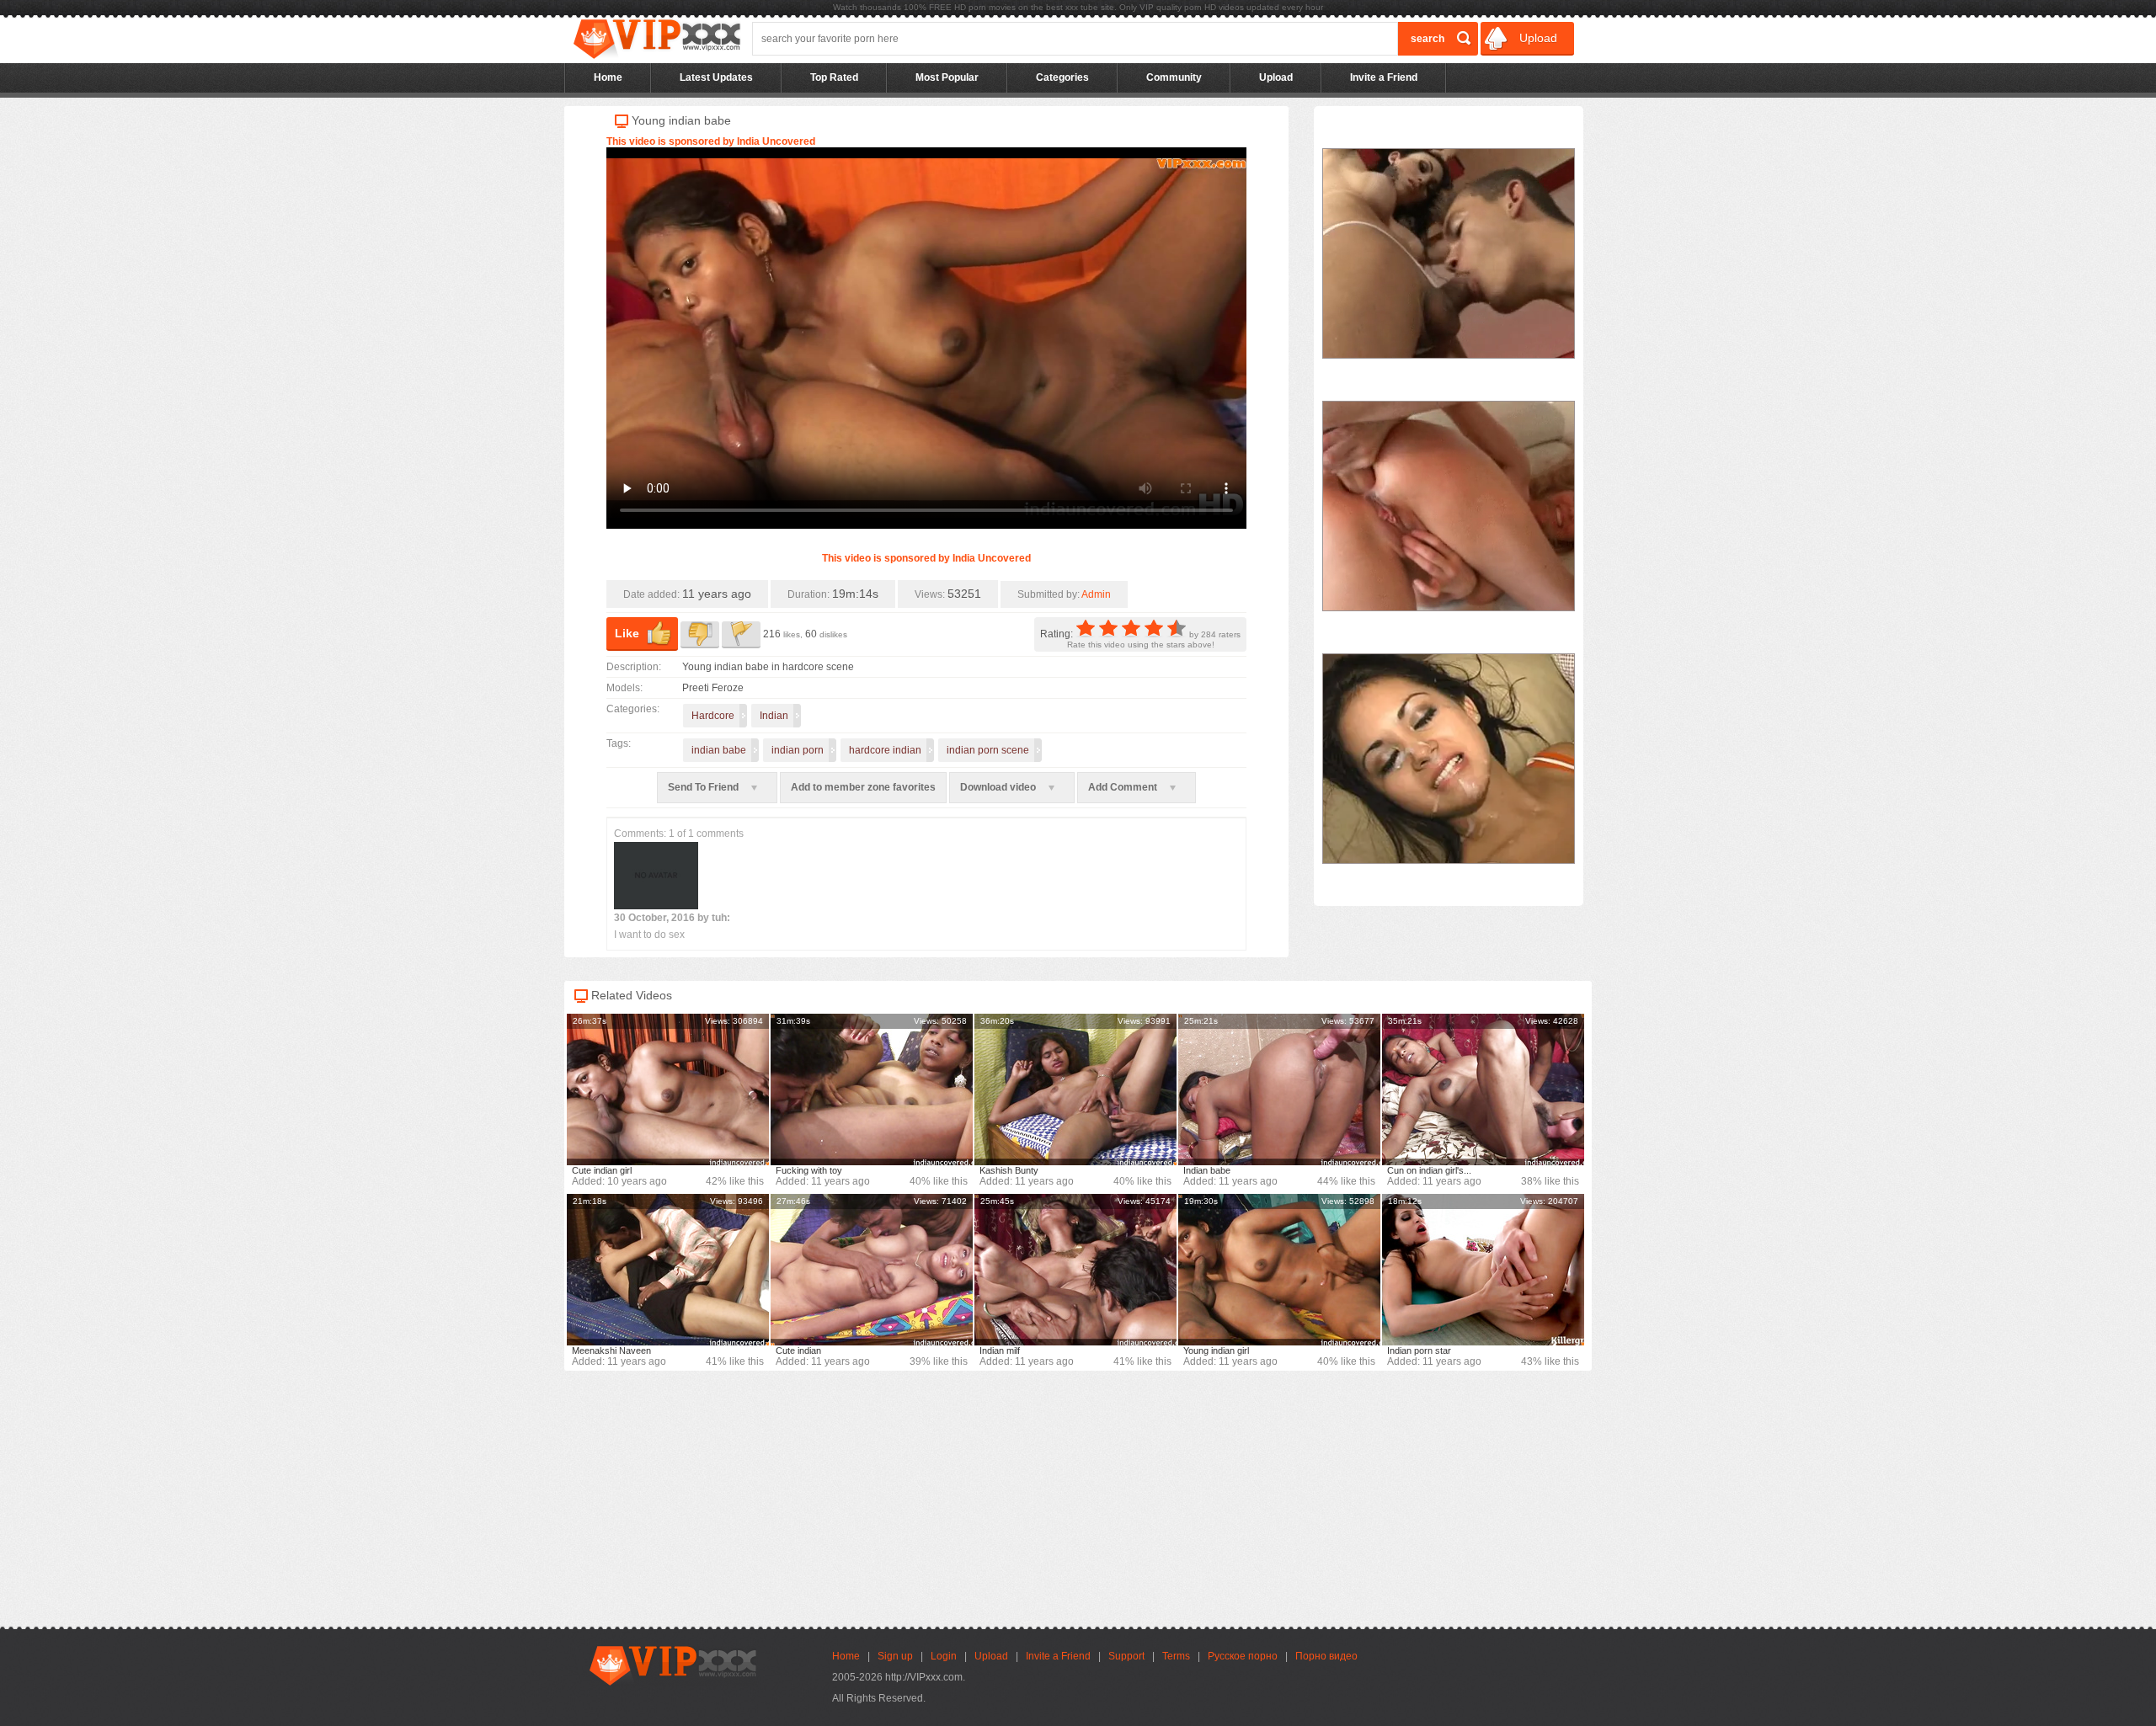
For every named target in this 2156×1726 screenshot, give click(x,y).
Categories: (633, 709)
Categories (1062, 77)
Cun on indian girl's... (1429, 1170)
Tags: (619, 743)
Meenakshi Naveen (611, 1350)
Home (608, 77)
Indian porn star (1419, 1350)
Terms (1176, 1656)
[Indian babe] (1279, 1089)
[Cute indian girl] (668, 1089)
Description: (634, 667)
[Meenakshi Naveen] (668, 1270)
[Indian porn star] (1483, 1270)
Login (944, 1656)
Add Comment (1124, 787)
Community (1174, 77)
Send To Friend (704, 787)
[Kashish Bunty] (1075, 1089)
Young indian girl (1216, 1350)
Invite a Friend (1384, 77)
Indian (774, 716)
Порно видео (1326, 1656)
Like (627, 633)
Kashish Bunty (1009, 1170)
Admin (1096, 594)
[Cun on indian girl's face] (1483, 1089)
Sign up (895, 1656)
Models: (624, 688)
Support (1126, 1656)
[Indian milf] (1075, 1270)
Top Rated (834, 77)
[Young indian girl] (1279, 1270)
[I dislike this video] (700, 635)
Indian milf (1000, 1350)
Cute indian (798, 1350)
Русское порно (1243, 1656)
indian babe (719, 750)
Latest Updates (716, 77)
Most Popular (947, 77)
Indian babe (1207, 1170)
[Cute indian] (872, 1270)
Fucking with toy (809, 1170)
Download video (999, 787)
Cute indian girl (602, 1170)
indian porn (798, 750)
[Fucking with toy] (872, 1089)
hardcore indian (885, 750)
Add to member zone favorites (863, 787)
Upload (1537, 38)
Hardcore (713, 716)
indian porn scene (988, 750)
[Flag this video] (741, 635)
